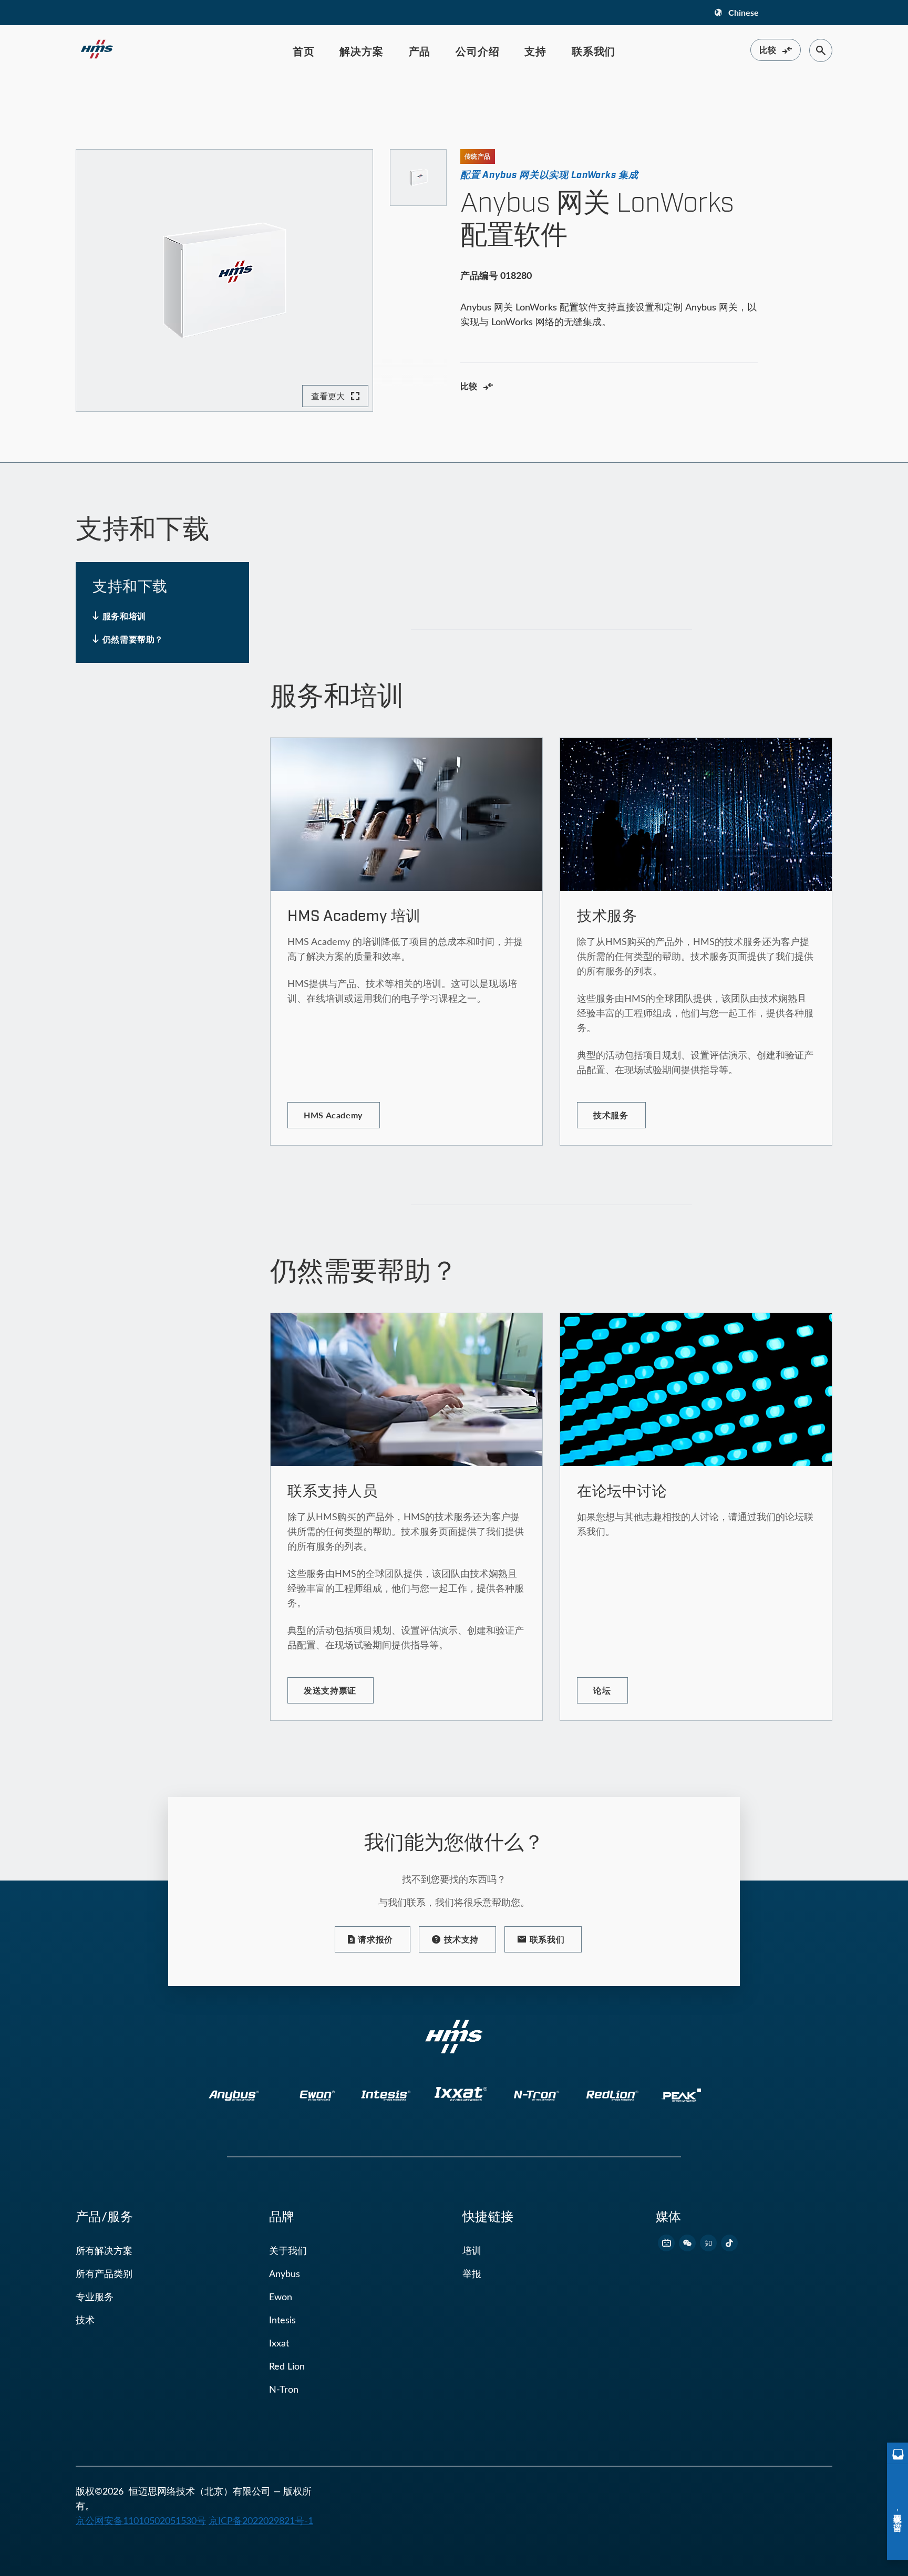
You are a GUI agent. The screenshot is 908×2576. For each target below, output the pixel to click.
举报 (472, 2273)
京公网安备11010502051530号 (141, 2520)
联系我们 (594, 51)
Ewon (281, 2297)
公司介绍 (477, 51)
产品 (420, 51)
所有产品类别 (104, 2273)
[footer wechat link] (687, 2243)
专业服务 (95, 2297)
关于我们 (288, 2250)
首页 (304, 51)
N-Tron (284, 2389)
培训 (472, 2250)
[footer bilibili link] (666, 2243)
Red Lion (287, 2366)
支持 (535, 51)
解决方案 (361, 51)
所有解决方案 (104, 2250)
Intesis (282, 2320)
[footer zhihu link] (708, 2243)
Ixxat (279, 2343)
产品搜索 (123, 100)
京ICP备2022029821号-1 (261, 2520)
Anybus (285, 2273)
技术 (85, 2320)
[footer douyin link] (729, 2243)
